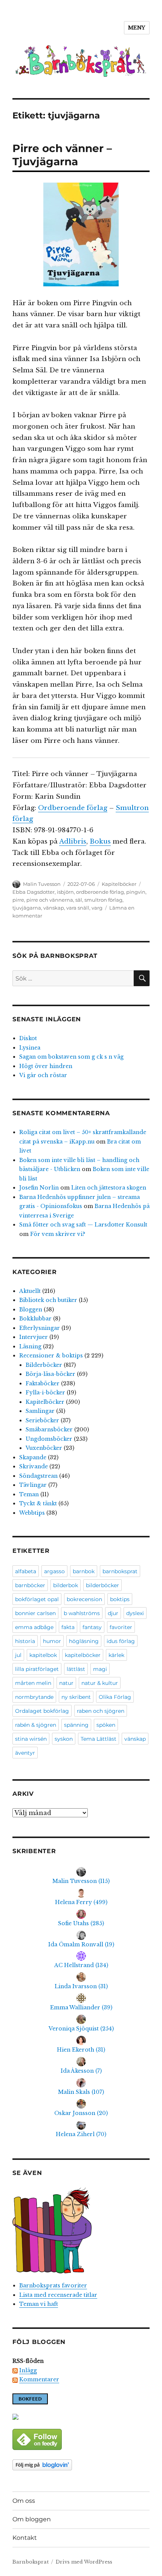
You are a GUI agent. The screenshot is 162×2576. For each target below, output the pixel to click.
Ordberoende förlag (73, 808)
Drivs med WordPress (84, 2562)
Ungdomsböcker (49, 1439)
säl (79, 900)
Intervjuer (34, 1337)
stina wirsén (31, 1739)
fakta (68, 1627)
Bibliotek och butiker (48, 1300)
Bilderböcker (44, 1365)
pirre (18, 900)
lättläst (76, 1669)
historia (25, 1641)
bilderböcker (102, 1585)
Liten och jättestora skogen (109, 1188)
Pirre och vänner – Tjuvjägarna (62, 155)
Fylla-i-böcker (45, 1393)
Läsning (30, 1346)
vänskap (54, 908)
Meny (137, 28)
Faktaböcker (43, 1383)
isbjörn (65, 892)
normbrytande (34, 1697)
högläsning (84, 1641)
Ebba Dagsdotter (34, 892)
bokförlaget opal (37, 1599)
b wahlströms (82, 1613)
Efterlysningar (40, 1328)
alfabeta (26, 1571)
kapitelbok (43, 1655)
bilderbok (66, 1585)
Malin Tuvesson (42, 884)
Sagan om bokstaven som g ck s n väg (71, 1057)
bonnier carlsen (35, 1613)
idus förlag (121, 1641)
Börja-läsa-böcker (50, 1374)
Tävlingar (33, 1485)
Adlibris (73, 842)
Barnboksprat (31, 2562)
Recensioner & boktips (51, 1356)
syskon (64, 1739)
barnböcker (30, 1585)
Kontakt (25, 2538)
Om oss (24, 2501)
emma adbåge (34, 1627)
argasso (54, 1571)
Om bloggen (32, 2519)
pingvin (136, 892)
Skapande (33, 1457)
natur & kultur (100, 1683)
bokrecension (84, 1599)
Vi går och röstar (43, 1075)
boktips (120, 1599)
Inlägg (28, 2370)
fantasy (92, 1627)
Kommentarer (39, 2379)
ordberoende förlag (100, 892)
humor (52, 1641)
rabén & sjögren (36, 1725)
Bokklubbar (35, 1319)
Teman (29, 1494)
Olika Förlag (115, 1697)
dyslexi (135, 1613)
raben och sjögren (101, 1711)
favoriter (121, 1627)
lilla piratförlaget (37, 1669)
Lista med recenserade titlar (58, 2295)
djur (113, 1613)
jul (18, 1655)
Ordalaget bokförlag (42, 1711)
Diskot (28, 1038)
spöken (106, 1725)
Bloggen (31, 1310)
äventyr (25, 1753)
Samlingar (40, 1411)
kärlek (116, 1655)
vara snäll (78, 908)
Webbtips (32, 1513)
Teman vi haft (39, 2304)
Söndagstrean (38, 1476)
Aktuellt (30, 1291)
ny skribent (76, 1697)
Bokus (100, 842)
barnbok (84, 1571)
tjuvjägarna (27, 908)
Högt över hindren (46, 1066)
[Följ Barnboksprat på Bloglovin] (81, 2465)
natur (66, 1683)
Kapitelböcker (119, 884)
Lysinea (30, 1048)
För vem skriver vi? (58, 1234)
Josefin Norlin (39, 1188)
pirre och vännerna (50, 900)
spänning (76, 1725)
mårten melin (33, 1683)
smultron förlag (103, 900)
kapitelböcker (83, 1655)
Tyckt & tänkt (38, 1503)
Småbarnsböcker (49, 1429)
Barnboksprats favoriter (53, 2286)
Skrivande (34, 1466)
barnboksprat (120, 1571)
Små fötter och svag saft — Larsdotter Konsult (83, 1225)
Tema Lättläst (99, 1739)
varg (97, 908)
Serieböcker (42, 1420)
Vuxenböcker (44, 1448)
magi (100, 1669)
